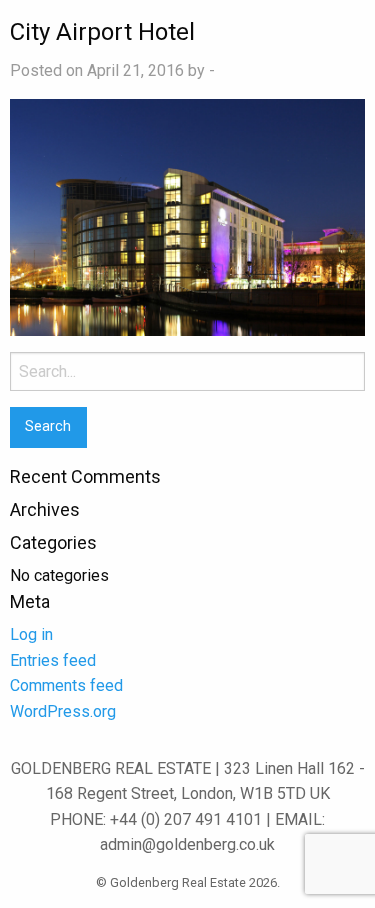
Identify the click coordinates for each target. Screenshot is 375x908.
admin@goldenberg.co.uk (187, 844)
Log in (31, 634)
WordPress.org (63, 711)
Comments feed (66, 685)
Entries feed (53, 660)
